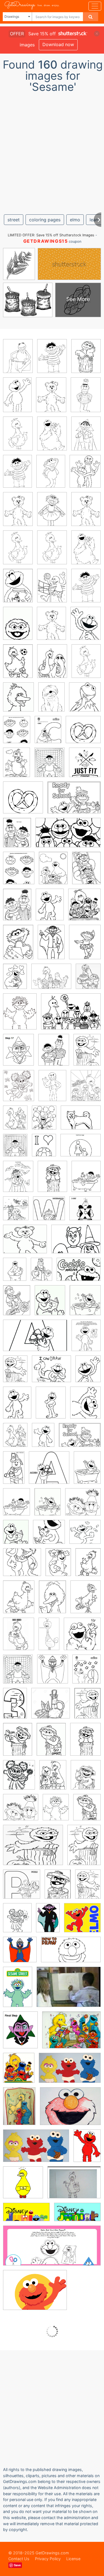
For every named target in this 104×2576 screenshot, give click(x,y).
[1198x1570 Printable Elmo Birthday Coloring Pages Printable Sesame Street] (15, 1122)
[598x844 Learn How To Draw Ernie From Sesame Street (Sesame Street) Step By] (52, 360)
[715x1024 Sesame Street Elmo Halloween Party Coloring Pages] (15, 1373)
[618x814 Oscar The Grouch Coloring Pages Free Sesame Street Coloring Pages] (56, 1811)
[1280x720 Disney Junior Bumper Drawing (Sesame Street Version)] (26, 2216)
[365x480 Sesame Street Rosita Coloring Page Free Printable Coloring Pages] (20, 1015)
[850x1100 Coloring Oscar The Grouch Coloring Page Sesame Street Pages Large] (17, 1922)
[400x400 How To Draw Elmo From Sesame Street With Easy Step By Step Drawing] (82, 1921)
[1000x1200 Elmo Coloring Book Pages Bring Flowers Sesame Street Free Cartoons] (85, 1304)
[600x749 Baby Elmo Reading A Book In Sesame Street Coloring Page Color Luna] (50, 1304)
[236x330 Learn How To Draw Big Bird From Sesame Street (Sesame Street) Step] (52, 665)
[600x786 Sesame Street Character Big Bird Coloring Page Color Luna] (19, 1638)
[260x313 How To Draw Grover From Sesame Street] (53, 1673)
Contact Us (19, 2559)
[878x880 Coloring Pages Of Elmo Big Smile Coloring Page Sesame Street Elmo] (85, 1536)
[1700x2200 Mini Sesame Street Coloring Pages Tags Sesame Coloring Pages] (85, 475)
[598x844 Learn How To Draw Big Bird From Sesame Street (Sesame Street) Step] (18, 437)
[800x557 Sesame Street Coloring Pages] (79, 1273)
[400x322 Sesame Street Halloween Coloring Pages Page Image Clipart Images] (33, 1849)
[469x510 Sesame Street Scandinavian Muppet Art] (82, 1638)
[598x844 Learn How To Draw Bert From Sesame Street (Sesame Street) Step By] (86, 399)
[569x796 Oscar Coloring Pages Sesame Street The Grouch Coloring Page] (18, 1743)
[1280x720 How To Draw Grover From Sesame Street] (71, 1954)
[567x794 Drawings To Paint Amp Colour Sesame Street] (53, 872)
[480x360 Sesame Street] (69, 1991)
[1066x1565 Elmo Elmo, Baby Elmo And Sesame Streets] (87, 2149)
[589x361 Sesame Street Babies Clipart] (70, 2072)
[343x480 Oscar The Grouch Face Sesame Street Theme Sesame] (18, 627)
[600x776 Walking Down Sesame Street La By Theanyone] (86, 1089)
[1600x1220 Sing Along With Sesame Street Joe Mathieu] (71, 2034)
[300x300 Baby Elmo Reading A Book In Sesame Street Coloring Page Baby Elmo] (49, 1536)
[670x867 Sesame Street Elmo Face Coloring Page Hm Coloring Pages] (85, 1406)
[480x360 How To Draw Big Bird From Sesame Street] (74, 2187)
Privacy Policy (48, 2559)
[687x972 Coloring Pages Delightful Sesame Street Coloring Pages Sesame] (86, 360)
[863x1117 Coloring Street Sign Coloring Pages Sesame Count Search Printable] (18, 1180)
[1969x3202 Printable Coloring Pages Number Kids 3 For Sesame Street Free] (15, 1707)
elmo (75, 220)
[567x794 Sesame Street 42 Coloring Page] (15, 980)
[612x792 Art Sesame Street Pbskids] (87, 1673)
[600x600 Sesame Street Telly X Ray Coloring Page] (85, 1212)
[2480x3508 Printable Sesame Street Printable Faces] (43, 1439)
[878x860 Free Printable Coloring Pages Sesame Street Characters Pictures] (21, 1811)
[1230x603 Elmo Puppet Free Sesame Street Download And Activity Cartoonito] (52, 2250)
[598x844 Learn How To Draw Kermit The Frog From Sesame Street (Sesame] (18, 360)
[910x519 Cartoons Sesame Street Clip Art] (68, 837)
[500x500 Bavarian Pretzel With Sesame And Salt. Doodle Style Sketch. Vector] (83, 733)
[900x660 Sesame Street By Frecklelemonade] (71, 1015)
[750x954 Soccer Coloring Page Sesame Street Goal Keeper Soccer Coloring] (44, 1149)
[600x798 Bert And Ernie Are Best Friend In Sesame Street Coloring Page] (17, 836)
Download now (58, 44)
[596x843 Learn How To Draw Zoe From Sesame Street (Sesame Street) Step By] (51, 475)
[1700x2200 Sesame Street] (17, 733)
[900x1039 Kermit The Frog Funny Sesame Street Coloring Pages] (85, 701)
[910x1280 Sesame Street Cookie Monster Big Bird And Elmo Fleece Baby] (19, 2110)
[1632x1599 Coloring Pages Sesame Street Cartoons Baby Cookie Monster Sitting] (83, 1506)
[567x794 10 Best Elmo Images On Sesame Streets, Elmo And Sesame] (18, 589)
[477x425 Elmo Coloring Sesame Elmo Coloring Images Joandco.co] (51, 1373)
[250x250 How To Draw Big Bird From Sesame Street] (23, 2186)
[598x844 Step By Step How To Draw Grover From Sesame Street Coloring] (52, 1089)
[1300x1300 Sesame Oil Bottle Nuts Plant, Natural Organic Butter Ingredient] (51, 1707)
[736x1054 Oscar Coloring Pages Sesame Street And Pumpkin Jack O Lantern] (87, 1707)
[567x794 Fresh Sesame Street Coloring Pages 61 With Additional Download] (18, 946)
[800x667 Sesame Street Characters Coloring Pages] (51, 980)
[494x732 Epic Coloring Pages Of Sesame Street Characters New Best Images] (87, 1471)
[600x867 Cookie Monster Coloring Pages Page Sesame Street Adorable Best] (41, 1273)
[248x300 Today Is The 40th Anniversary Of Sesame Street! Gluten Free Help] (19, 2072)
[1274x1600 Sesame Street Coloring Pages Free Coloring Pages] (19, 1089)
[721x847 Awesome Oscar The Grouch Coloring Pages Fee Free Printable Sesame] (19, 1779)
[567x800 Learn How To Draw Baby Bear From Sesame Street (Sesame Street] (51, 399)
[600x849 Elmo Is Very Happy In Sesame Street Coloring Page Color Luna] (50, 908)
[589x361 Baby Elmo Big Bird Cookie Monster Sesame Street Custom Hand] (36, 2150)
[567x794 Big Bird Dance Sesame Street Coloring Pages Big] (88, 1566)
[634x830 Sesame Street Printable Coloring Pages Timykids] (44, 1122)
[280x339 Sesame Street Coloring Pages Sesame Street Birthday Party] (18, 701)
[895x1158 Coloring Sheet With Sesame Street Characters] (19, 872)
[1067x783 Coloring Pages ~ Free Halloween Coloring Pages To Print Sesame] (76, 1243)
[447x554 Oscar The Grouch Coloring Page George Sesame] (87, 1811)
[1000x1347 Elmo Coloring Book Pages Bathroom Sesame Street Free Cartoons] (48, 1506)
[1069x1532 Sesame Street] (87, 1053)
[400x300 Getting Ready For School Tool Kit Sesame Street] (74, 802)
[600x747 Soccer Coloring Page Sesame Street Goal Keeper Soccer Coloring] (50, 766)
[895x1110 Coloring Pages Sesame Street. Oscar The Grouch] (86, 1779)
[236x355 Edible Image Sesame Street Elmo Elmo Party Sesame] (17, 399)
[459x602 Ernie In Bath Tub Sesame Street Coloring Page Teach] (86, 1180)
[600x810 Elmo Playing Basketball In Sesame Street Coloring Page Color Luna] (88, 1372)
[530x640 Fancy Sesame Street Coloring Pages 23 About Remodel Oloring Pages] (84, 908)
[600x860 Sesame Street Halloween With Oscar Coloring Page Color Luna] (84, 1849)
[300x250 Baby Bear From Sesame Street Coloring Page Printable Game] (25, 1243)
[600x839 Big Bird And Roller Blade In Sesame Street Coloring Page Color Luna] (17, 766)
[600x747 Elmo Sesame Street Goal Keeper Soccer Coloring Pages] (15, 1149)
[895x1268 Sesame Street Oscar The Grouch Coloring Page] (58, 1888)
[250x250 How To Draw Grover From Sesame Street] (20, 1954)
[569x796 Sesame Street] (58, 1566)
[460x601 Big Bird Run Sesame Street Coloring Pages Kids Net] (19, 1601)
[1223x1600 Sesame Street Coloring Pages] (88, 980)
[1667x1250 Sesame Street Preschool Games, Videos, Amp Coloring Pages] (35, 2294)
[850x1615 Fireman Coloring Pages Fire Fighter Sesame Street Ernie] (14, 1471)
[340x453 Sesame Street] (85, 946)
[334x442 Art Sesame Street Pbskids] (48, 733)
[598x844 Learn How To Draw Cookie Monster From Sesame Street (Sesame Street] (52, 437)
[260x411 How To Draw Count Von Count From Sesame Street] (51, 946)
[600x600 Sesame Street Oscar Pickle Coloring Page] (22, 1888)
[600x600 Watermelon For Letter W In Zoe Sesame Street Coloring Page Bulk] (49, 1212)
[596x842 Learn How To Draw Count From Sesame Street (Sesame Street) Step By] (86, 437)
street (14, 220)
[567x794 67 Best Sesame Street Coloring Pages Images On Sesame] (18, 665)
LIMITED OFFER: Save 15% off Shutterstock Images (51, 235)
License (73, 2559)
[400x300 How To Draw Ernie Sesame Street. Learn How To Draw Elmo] (70, 2110)
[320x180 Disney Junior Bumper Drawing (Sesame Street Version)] (77, 2216)
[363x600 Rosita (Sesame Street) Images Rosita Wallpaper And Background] (18, 1991)
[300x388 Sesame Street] (18, 1054)
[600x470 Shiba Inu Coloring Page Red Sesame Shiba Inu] (81, 1121)
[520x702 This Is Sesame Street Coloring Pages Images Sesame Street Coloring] (86, 627)
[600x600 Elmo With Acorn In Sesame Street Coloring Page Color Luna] (49, 1472)
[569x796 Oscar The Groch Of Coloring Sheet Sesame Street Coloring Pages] (51, 1743)
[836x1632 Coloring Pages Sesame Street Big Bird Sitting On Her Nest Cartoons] (49, 1638)
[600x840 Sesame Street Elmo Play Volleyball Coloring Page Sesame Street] (52, 589)
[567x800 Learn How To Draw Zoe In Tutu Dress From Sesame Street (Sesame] (52, 513)
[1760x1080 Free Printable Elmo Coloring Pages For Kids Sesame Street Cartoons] (35, 1340)
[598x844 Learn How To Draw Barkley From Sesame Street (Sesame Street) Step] (51, 701)
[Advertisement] (52, 151)
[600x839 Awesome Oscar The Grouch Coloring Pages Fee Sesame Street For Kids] (53, 1779)
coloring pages (45, 220)
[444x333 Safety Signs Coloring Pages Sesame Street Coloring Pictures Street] (81, 1149)
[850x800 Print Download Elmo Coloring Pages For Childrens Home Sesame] (22, 1566)
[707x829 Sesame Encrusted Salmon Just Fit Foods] (85, 766)
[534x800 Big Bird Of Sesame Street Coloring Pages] (52, 1601)
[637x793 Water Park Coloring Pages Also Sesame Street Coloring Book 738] (16, 1212)
